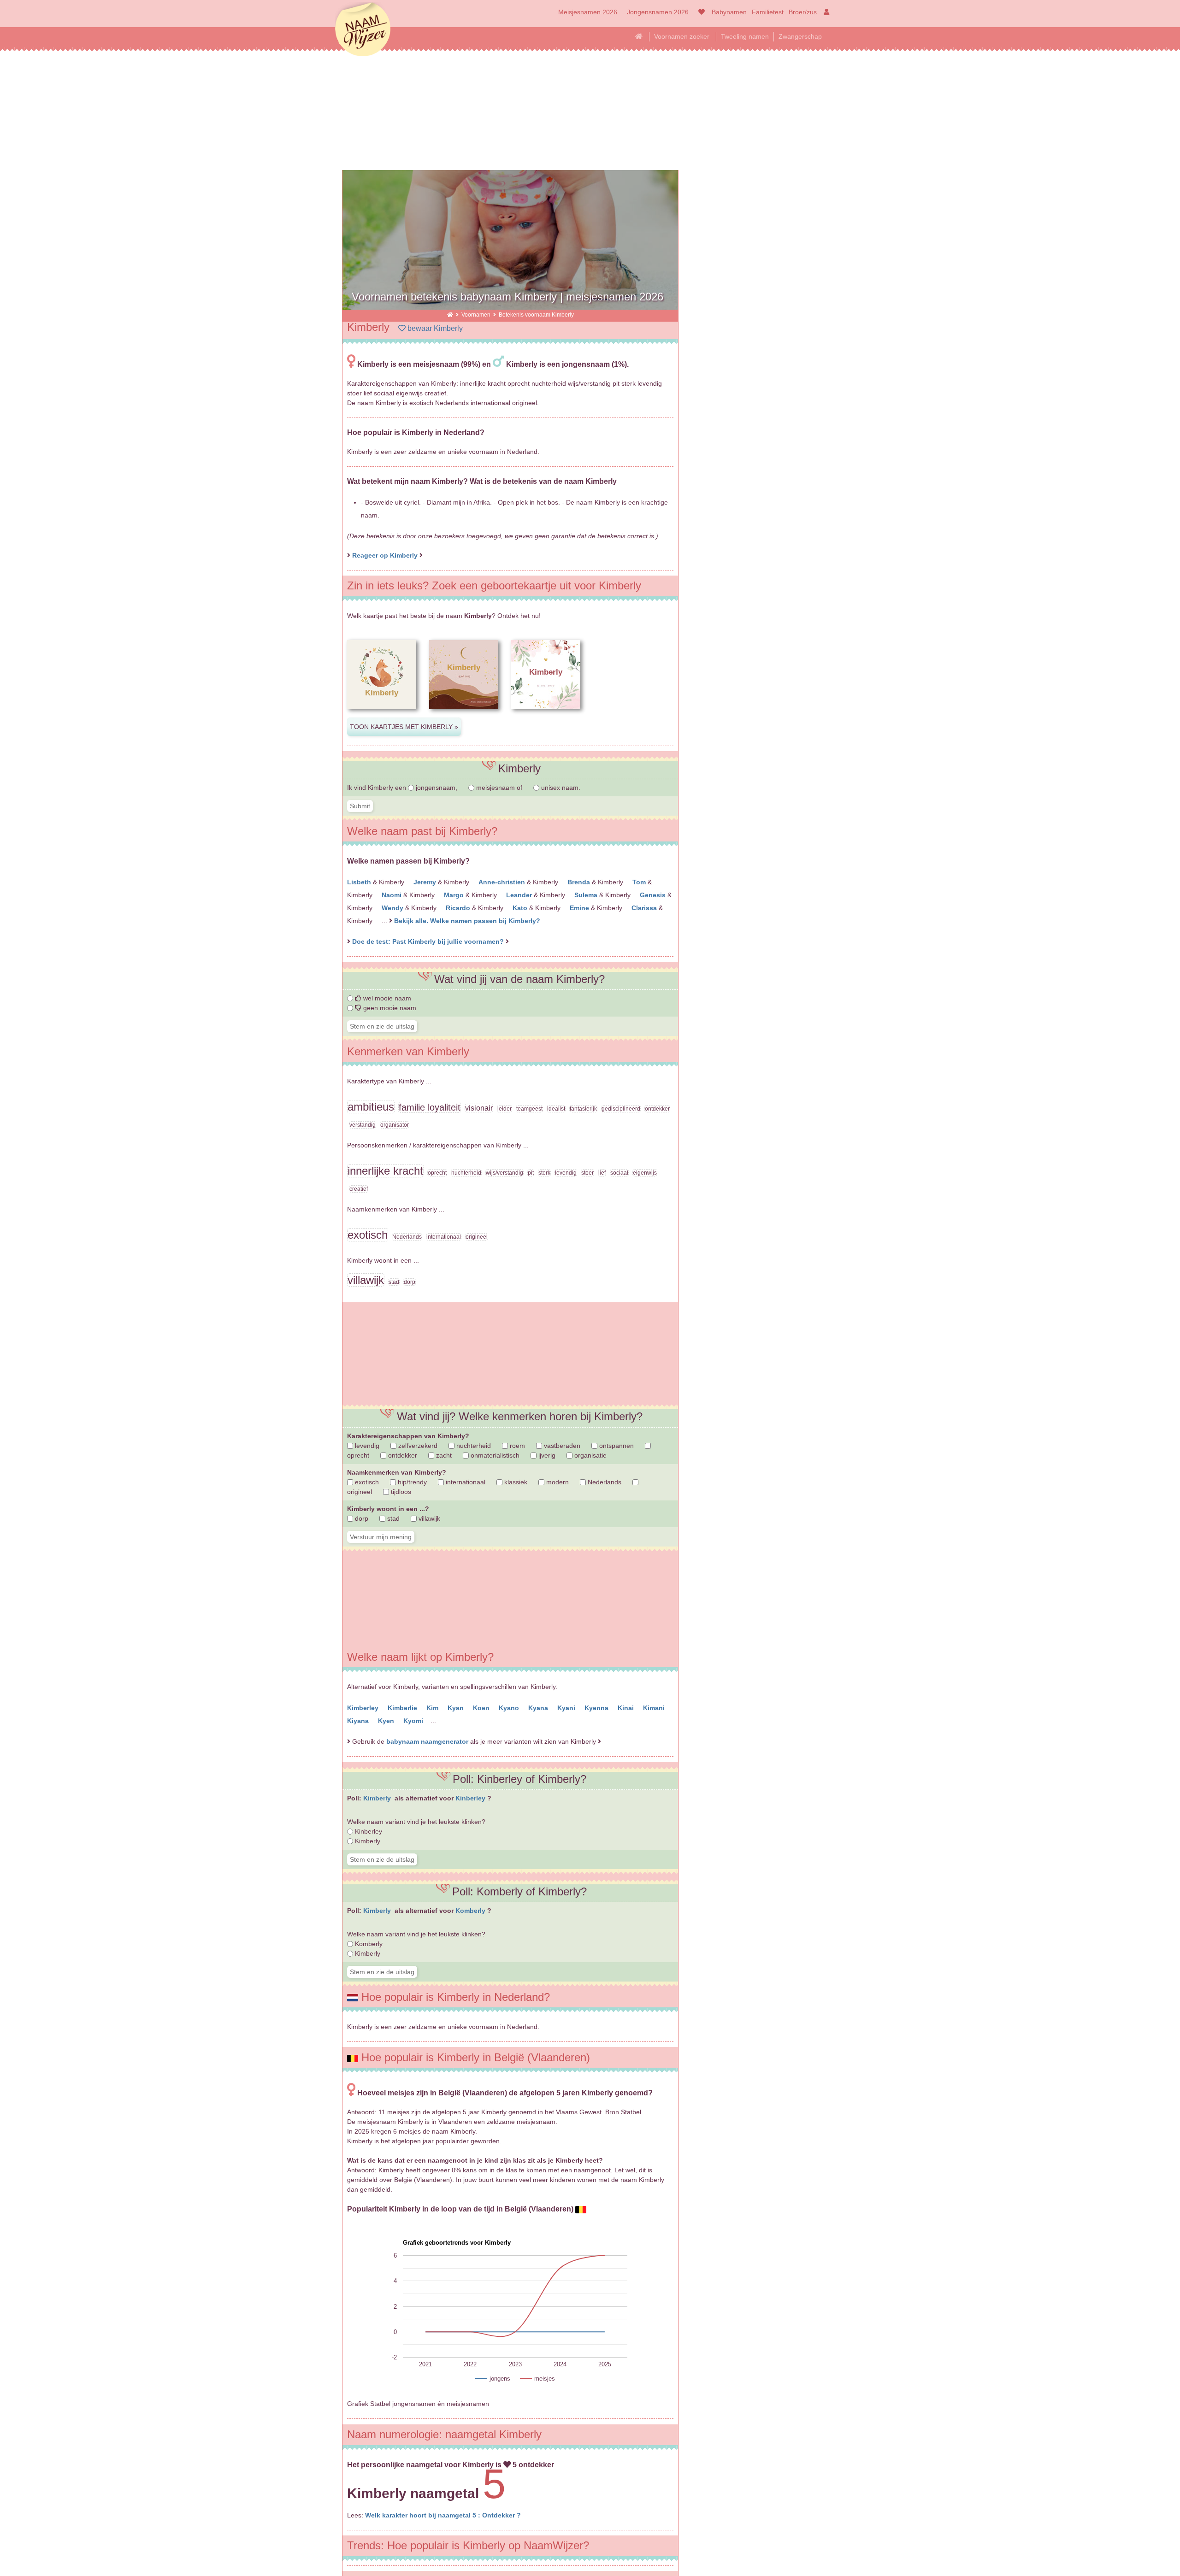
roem (516, 1446)
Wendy (393, 908)
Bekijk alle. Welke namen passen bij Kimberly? (467, 921)
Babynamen (729, 12)
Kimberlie (403, 1708)
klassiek (515, 1482)
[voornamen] (700, 12)
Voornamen (477, 315)
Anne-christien (503, 882)
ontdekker (402, 1455)
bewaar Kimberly (434, 328)
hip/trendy (411, 1482)
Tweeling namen (745, 36)
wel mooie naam (386, 998)
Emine (580, 908)
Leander (520, 895)
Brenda (580, 882)
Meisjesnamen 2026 (588, 12)
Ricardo (459, 908)
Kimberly (378, 1798)
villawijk (428, 1518)
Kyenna (597, 1708)
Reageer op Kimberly (385, 555)
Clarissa (645, 908)
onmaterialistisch (494, 1455)
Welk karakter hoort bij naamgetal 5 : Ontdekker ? (443, 2515)
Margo (455, 895)
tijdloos (400, 1492)
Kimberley (364, 1708)
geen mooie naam (389, 1008)
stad (392, 1518)
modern (557, 1482)
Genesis (654, 895)
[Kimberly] (382, 717)
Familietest (768, 12)
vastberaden (561, 1446)
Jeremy (426, 882)
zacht (443, 1455)
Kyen (387, 1721)
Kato (521, 908)
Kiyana (359, 1721)
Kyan (457, 1708)
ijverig (546, 1455)
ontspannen (616, 1446)
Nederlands (604, 1482)
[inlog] (825, 12)
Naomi (392, 895)
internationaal (465, 1482)
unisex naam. (560, 788)
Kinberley (471, 1798)
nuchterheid (473, 1446)
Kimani (655, 1708)
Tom (640, 882)
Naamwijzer (363, 30)
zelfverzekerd (417, 1446)
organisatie (590, 1455)
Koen (482, 1708)
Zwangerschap (800, 36)
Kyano (510, 1708)
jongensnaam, (437, 788)
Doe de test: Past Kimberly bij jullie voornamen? (429, 941)
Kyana (539, 1708)
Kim (433, 1708)
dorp (361, 1518)
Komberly (471, 1911)
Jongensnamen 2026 (658, 12)
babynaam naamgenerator (427, 1741)
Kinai (627, 1708)
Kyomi (414, 1721)
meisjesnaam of (499, 788)
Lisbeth (360, 882)
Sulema (587, 895)
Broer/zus (803, 12)
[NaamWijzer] (450, 315)
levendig (366, 1446)
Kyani (567, 1708)
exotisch (366, 1482)
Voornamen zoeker (682, 36)
